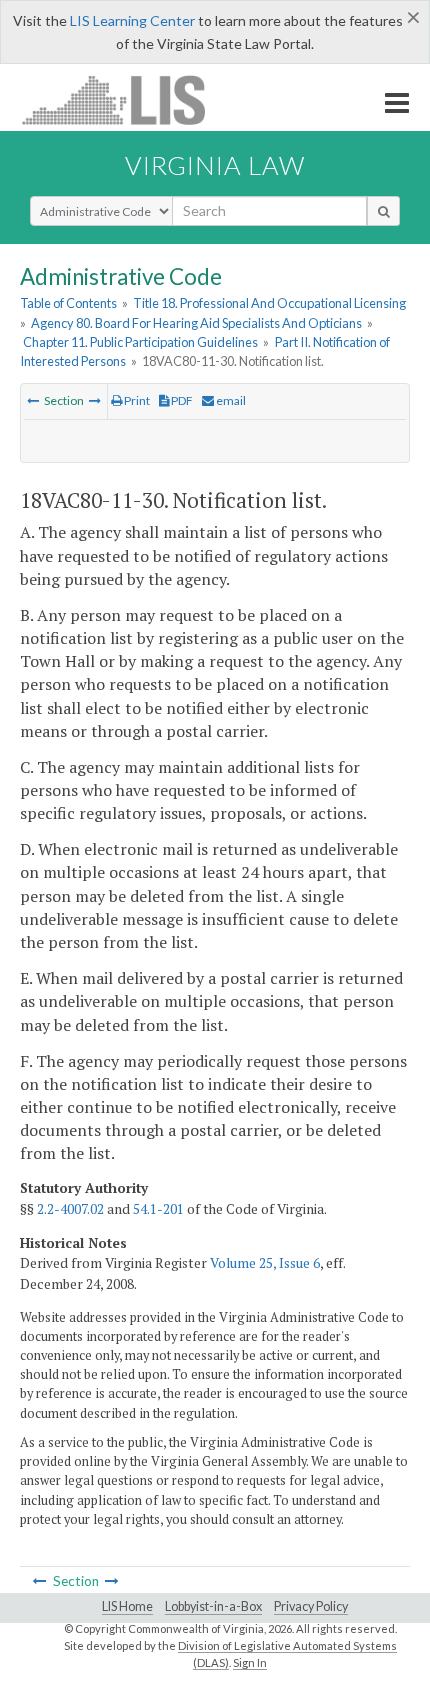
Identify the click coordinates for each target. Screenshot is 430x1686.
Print (136, 400)
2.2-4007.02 (70, 1209)
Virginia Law (215, 165)
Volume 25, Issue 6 (265, 1263)
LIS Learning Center (132, 20)
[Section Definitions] (33, 400)
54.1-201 (158, 1209)
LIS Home (127, 1606)
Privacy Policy (311, 1606)
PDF (181, 400)
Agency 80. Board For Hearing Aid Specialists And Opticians (196, 323)
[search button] (383, 211)
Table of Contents (68, 303)
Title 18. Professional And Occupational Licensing (269, 303)
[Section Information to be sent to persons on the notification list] (95, 400)
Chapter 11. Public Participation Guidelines (140, 342)
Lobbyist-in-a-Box (213, 1606)
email (230, 400)
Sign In (250, 1662)
